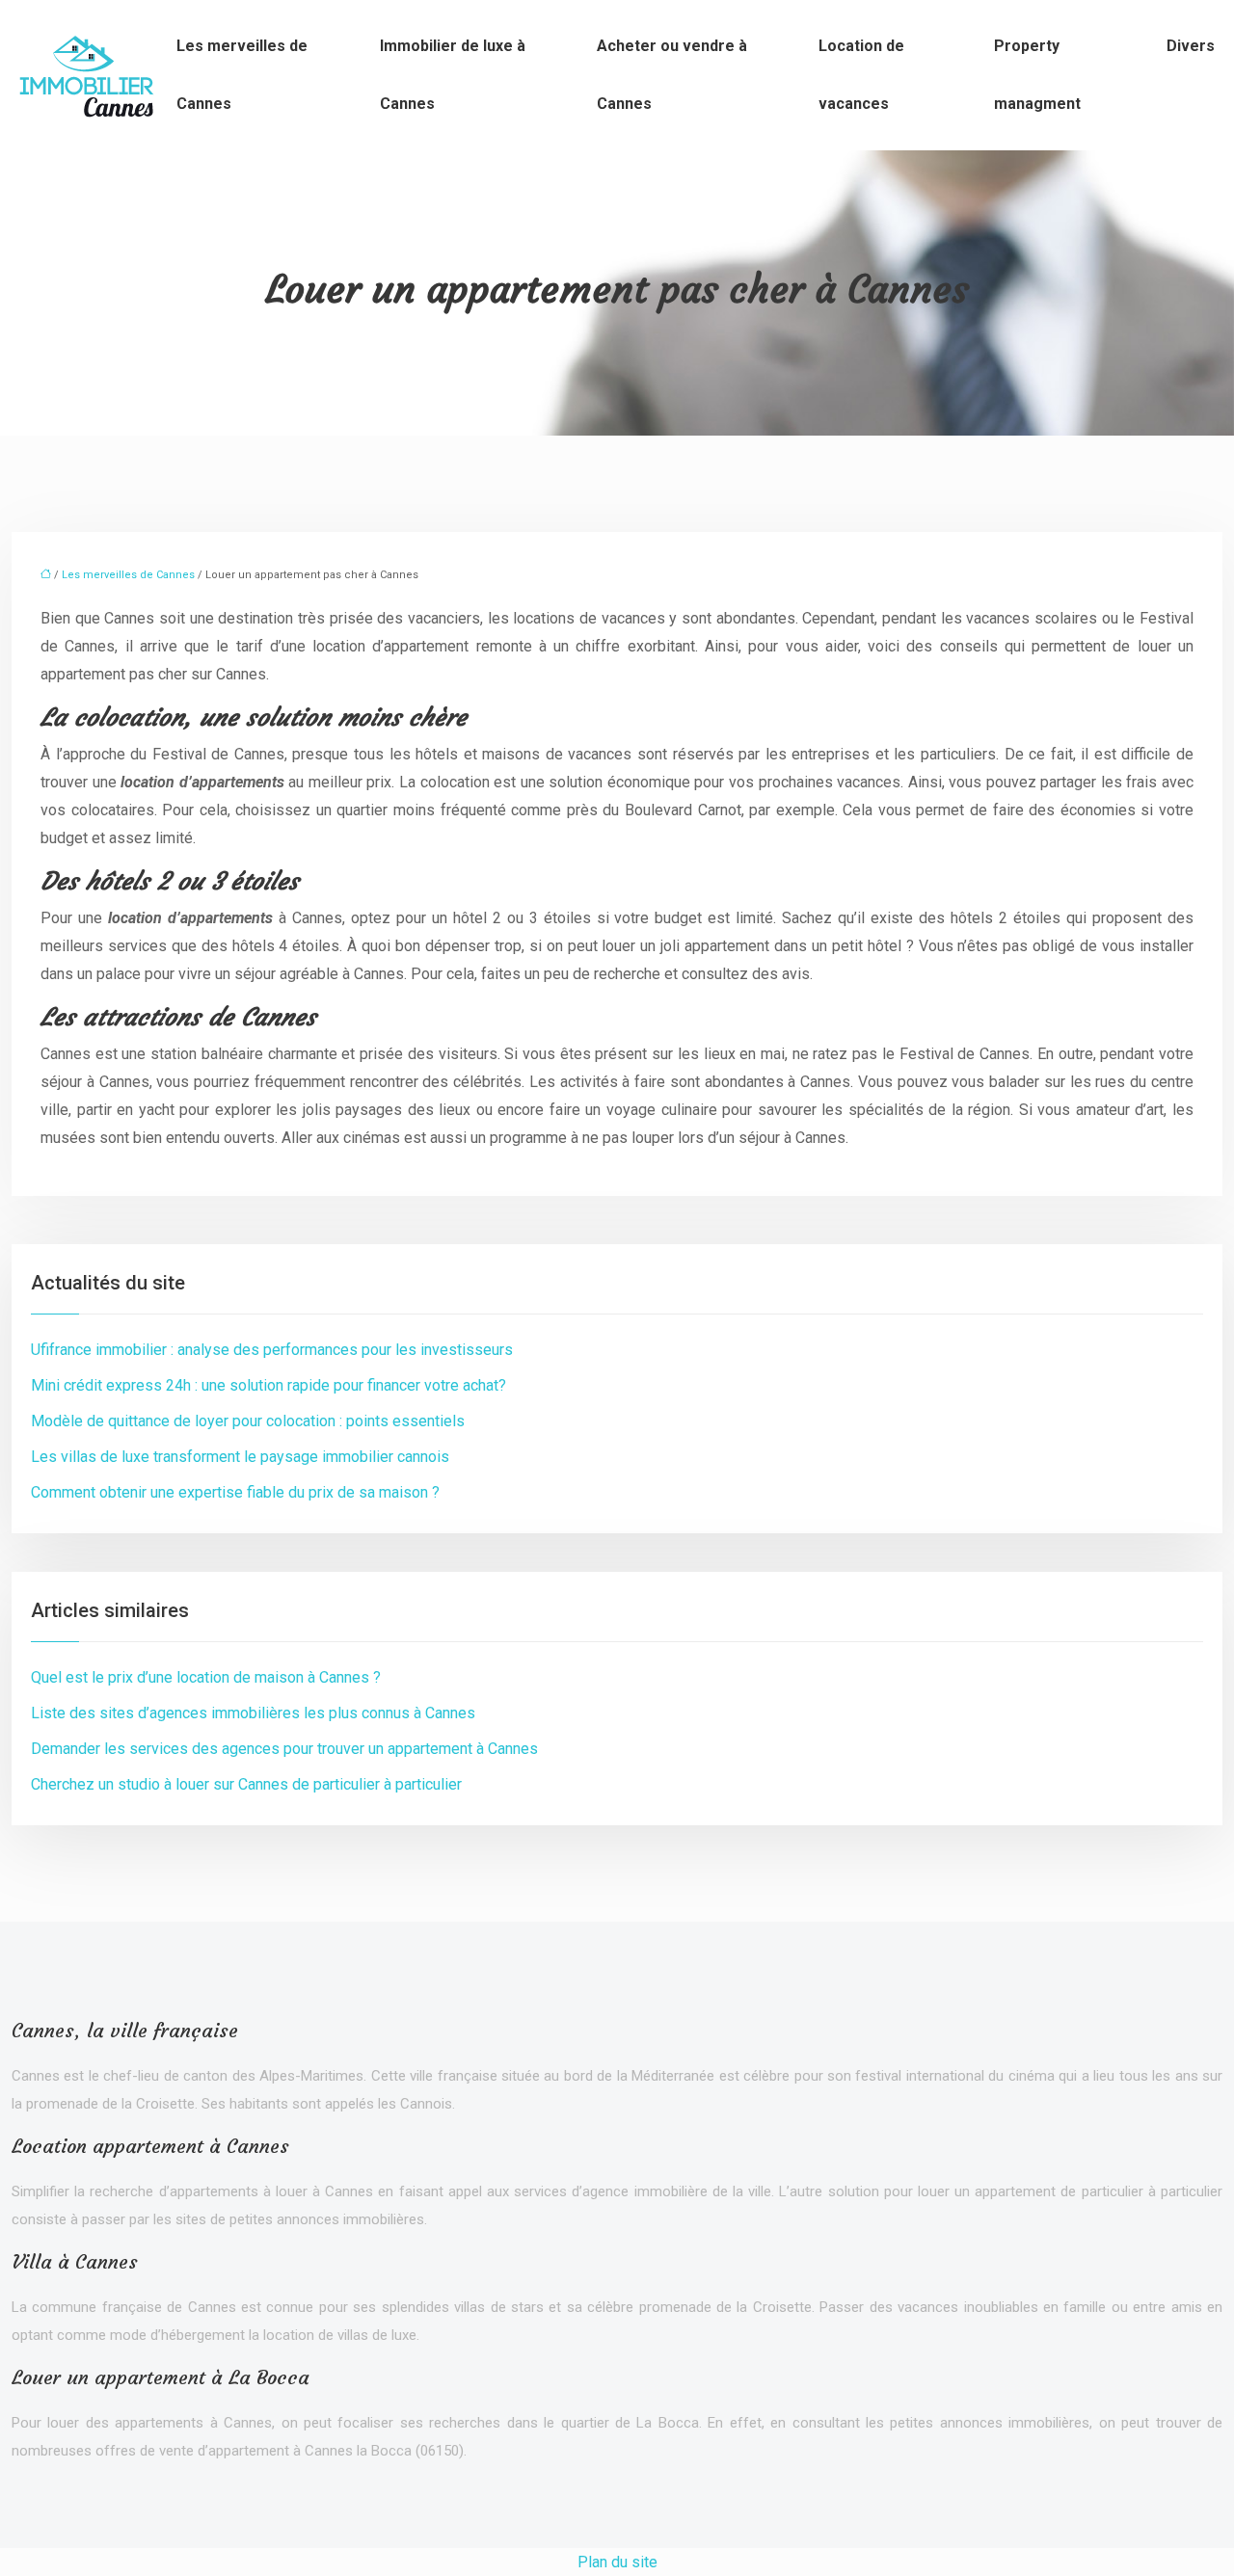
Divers (1191, 46)
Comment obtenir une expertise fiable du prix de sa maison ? (235, 1492)
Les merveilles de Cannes (242, 75)
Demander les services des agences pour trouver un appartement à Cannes (284, 1749)
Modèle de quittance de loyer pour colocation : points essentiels (248, 1421)
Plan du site (617, 2562)
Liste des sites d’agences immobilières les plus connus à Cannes (253, 1713)
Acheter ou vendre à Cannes (672, 75)
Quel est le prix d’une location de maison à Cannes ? (206, 1677)
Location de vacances (861, 75)
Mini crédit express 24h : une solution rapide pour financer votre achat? (268, 1385)
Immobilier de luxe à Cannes (453, 75)
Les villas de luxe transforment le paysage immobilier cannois (240, 1457)
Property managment (1037, 75)
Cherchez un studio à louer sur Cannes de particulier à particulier (246, 1784)
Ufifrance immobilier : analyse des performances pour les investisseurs (272, 1350)
